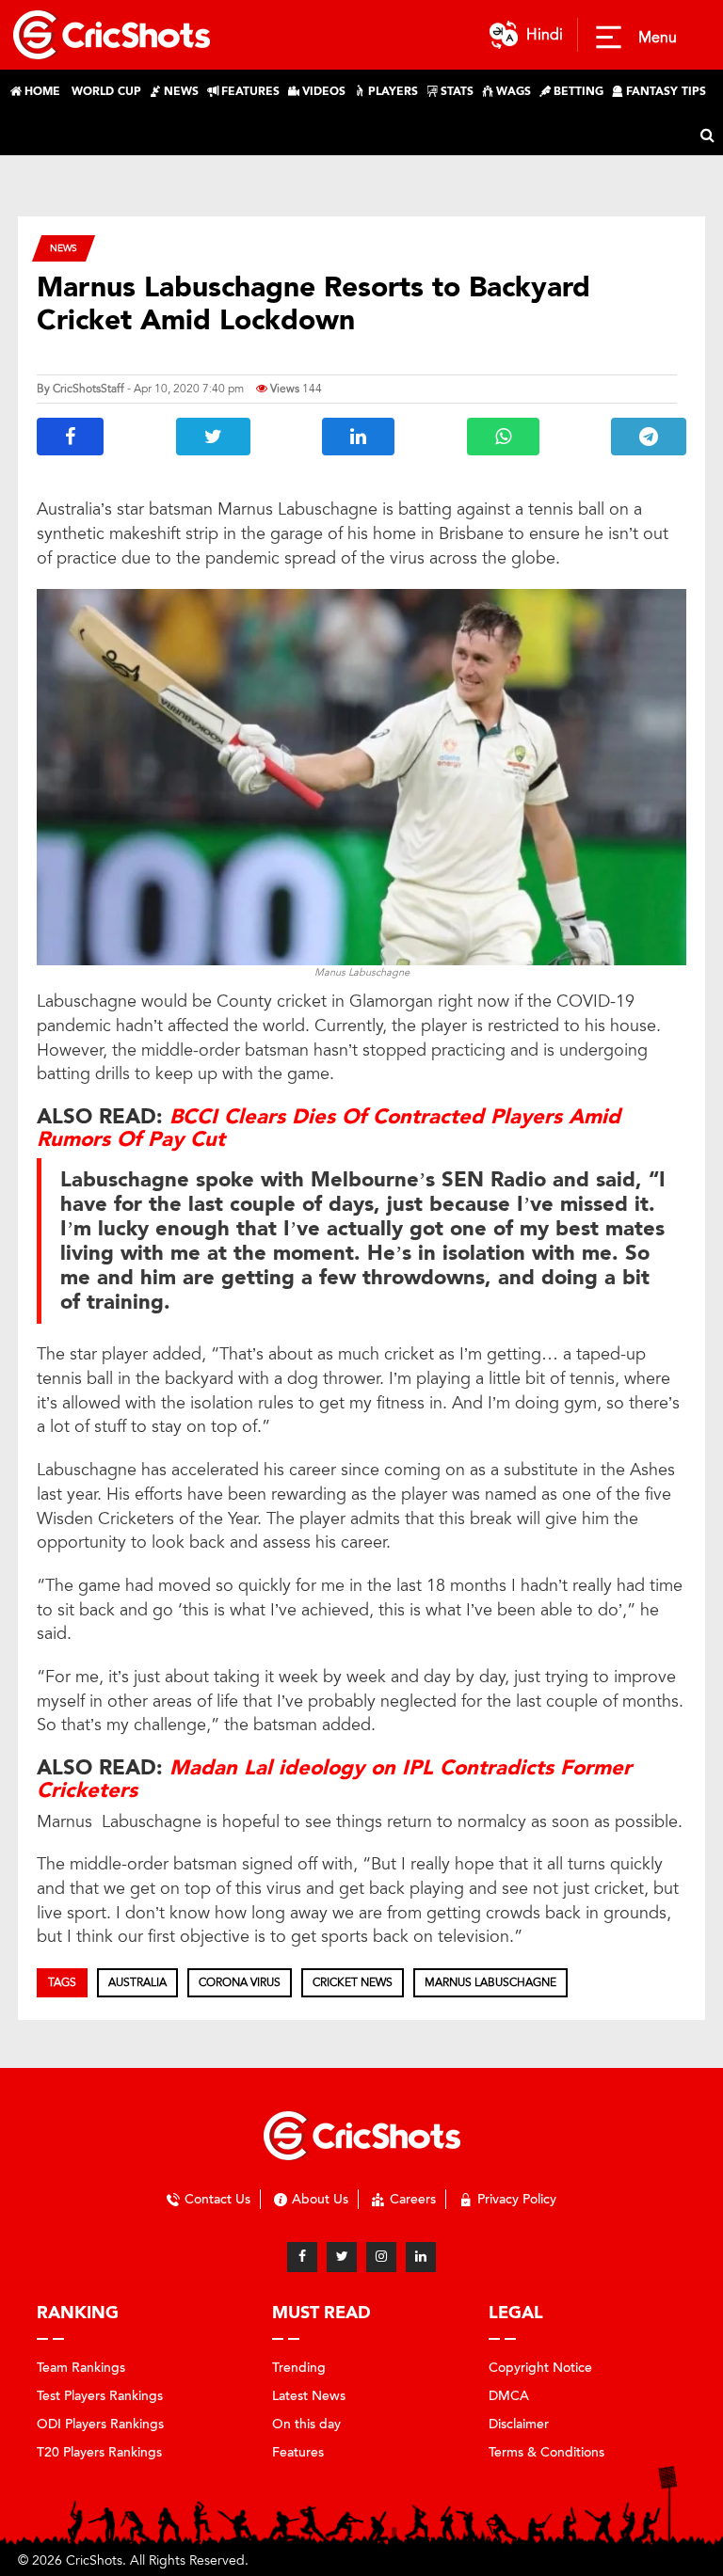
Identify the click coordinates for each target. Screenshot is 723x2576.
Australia (137, 1982)
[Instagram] (381, 2257)
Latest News (309, 2396)
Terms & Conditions (546, 2452)
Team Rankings (81, 2368)
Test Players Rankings (100, 2396)
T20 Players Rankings (99, 2452)
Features (298, 2452)
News (64, 248)
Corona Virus (240, 1982)
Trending (299, 2368)
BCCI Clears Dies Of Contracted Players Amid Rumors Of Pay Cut (329, 1128)
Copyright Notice (540, 2368)
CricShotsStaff (88, 389)
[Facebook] (302, 2257)
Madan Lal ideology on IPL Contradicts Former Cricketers (334, 1779)
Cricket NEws (353, 1982)
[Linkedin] (421, 2257)
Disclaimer (519, 2424)
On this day (306, 2424)
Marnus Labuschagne (490, 1982)
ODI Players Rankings (100, 2424)
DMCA (509, 2396)
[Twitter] (342, 2257)
